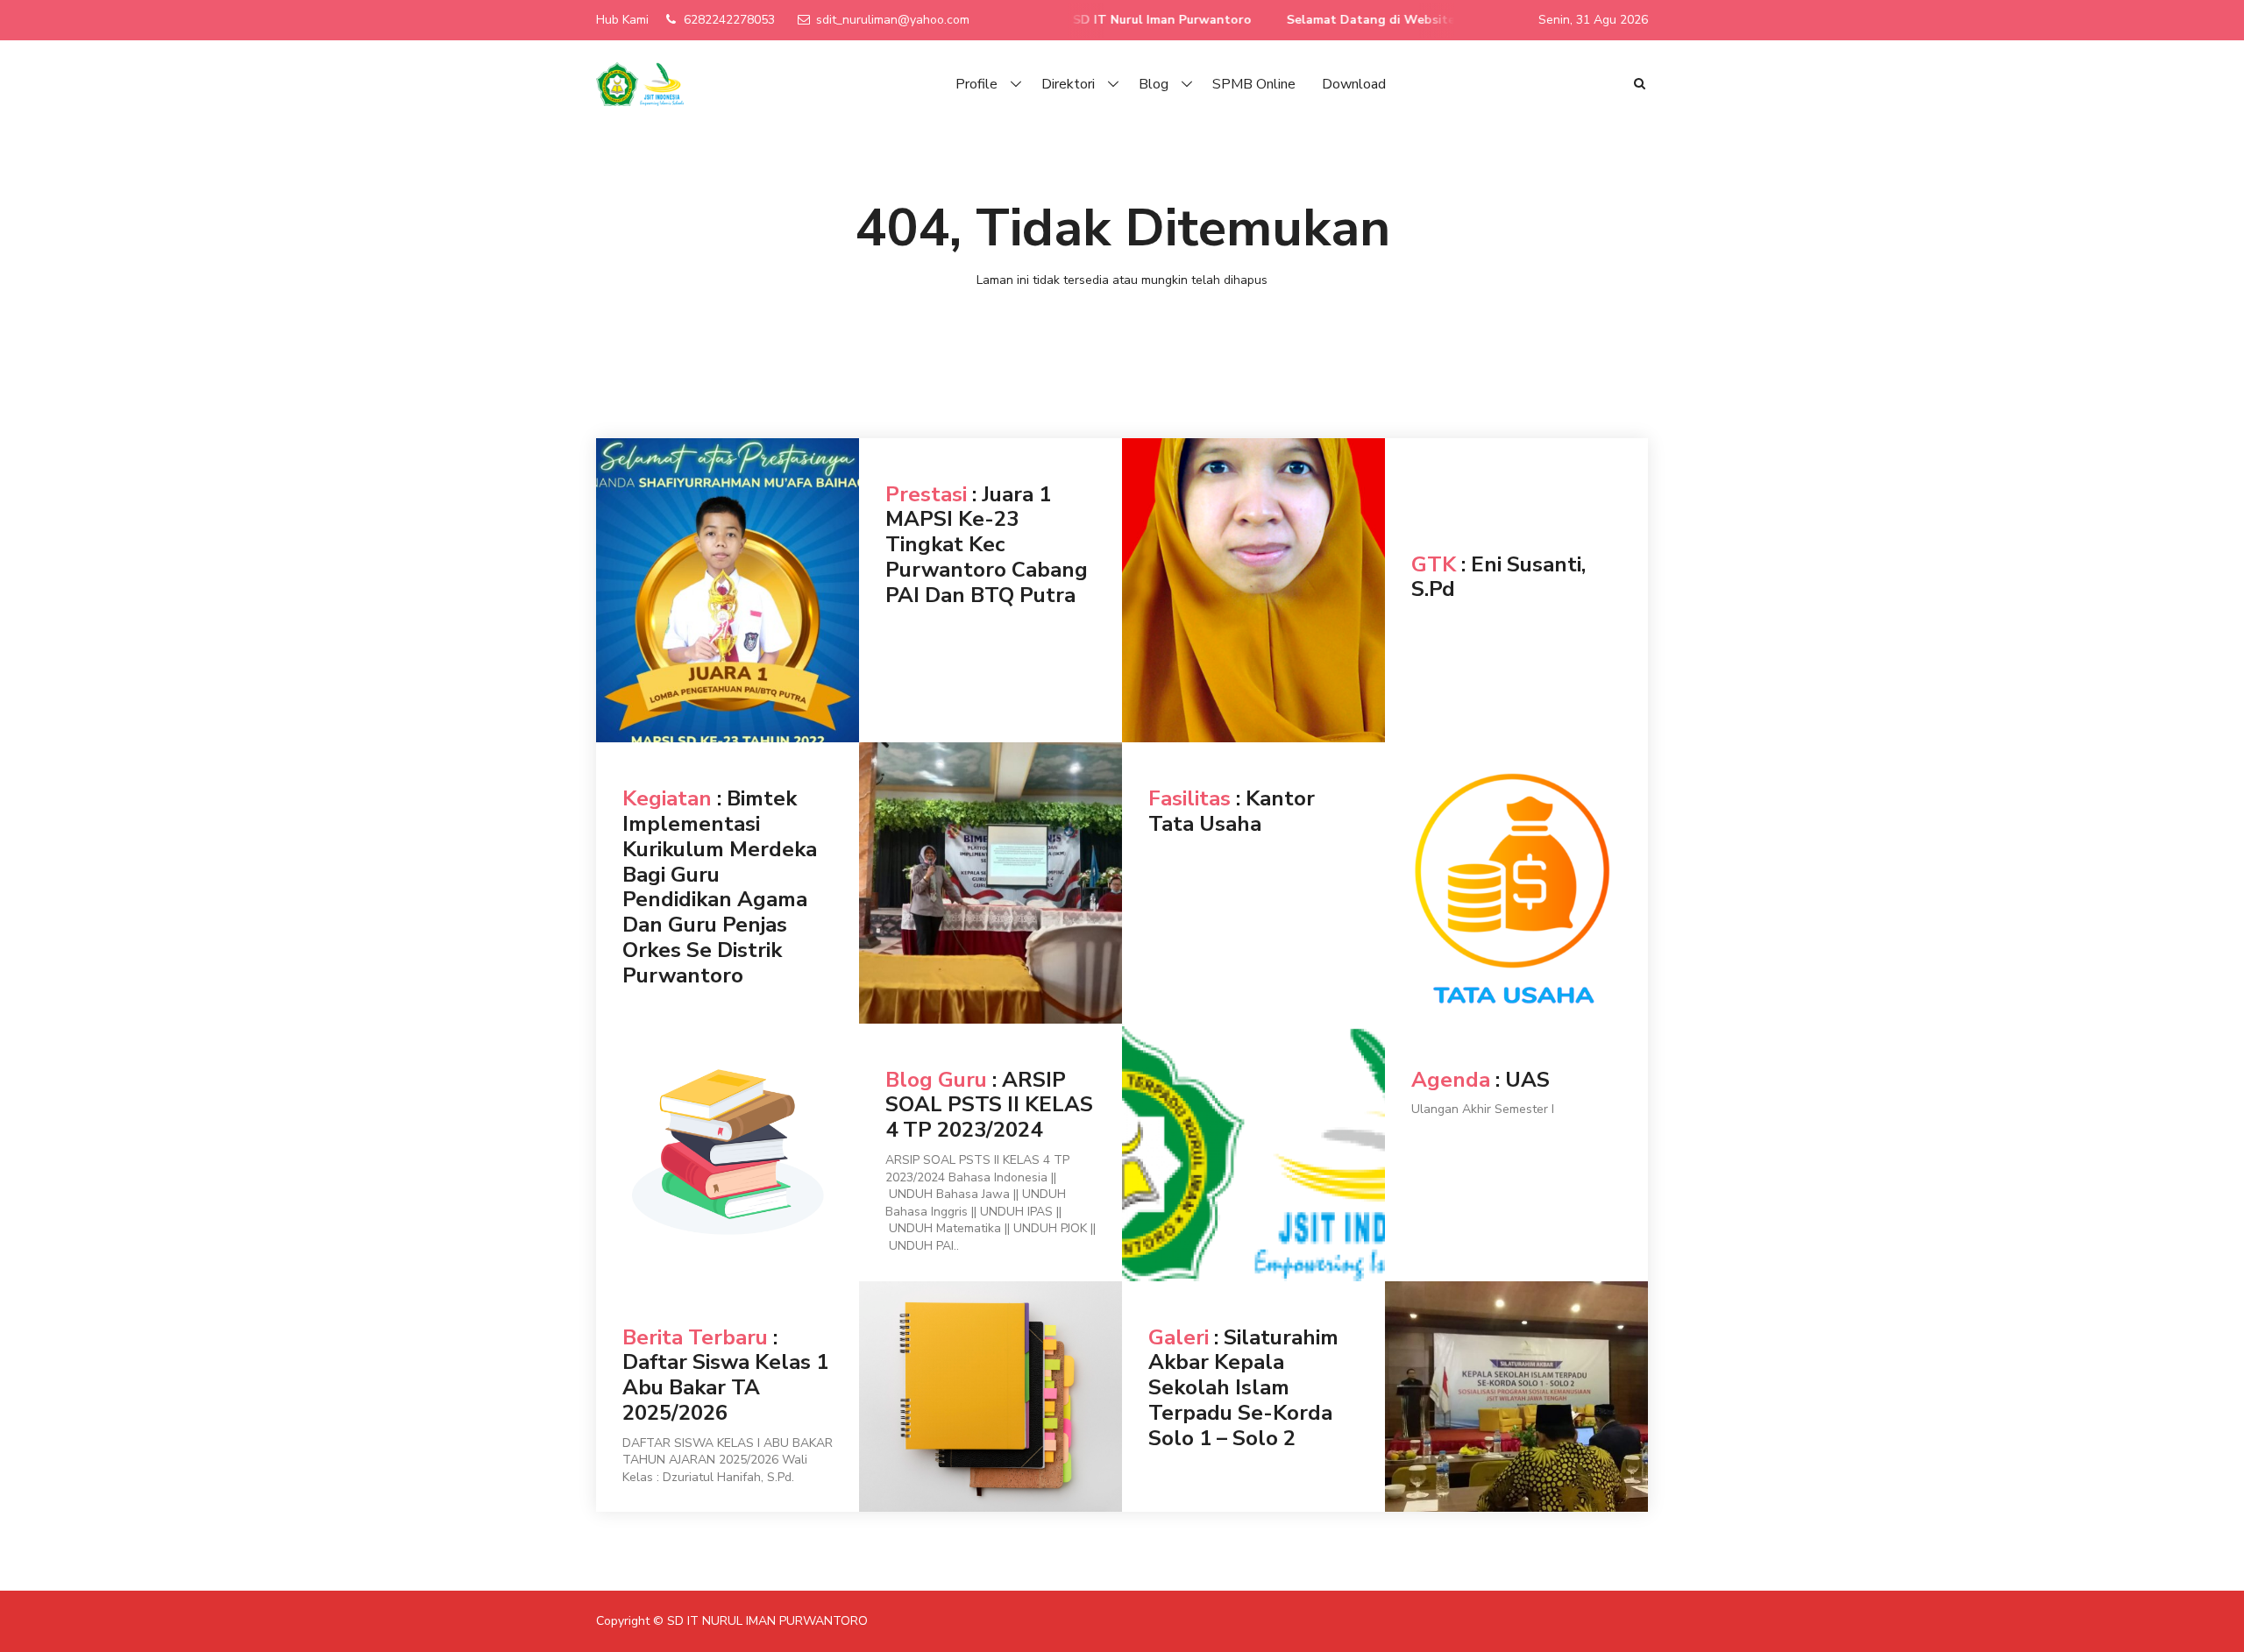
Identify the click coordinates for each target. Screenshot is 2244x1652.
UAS (1527, 1080)
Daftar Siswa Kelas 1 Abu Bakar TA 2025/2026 (725, 1387)
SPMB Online (1254, 84)
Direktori (1068, 84)
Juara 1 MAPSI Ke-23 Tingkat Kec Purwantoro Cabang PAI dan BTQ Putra (987, 545)
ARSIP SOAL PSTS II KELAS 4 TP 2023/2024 (989, 1105)
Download (1354, 84)
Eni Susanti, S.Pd (1498, 577)
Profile (976, 84)
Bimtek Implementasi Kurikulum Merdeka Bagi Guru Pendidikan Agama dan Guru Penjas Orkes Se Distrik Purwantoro (720, 887)
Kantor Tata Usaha (1232, 811)
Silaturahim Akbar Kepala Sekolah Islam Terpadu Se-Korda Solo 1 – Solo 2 (1243, 1388)
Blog (1154, 84)
